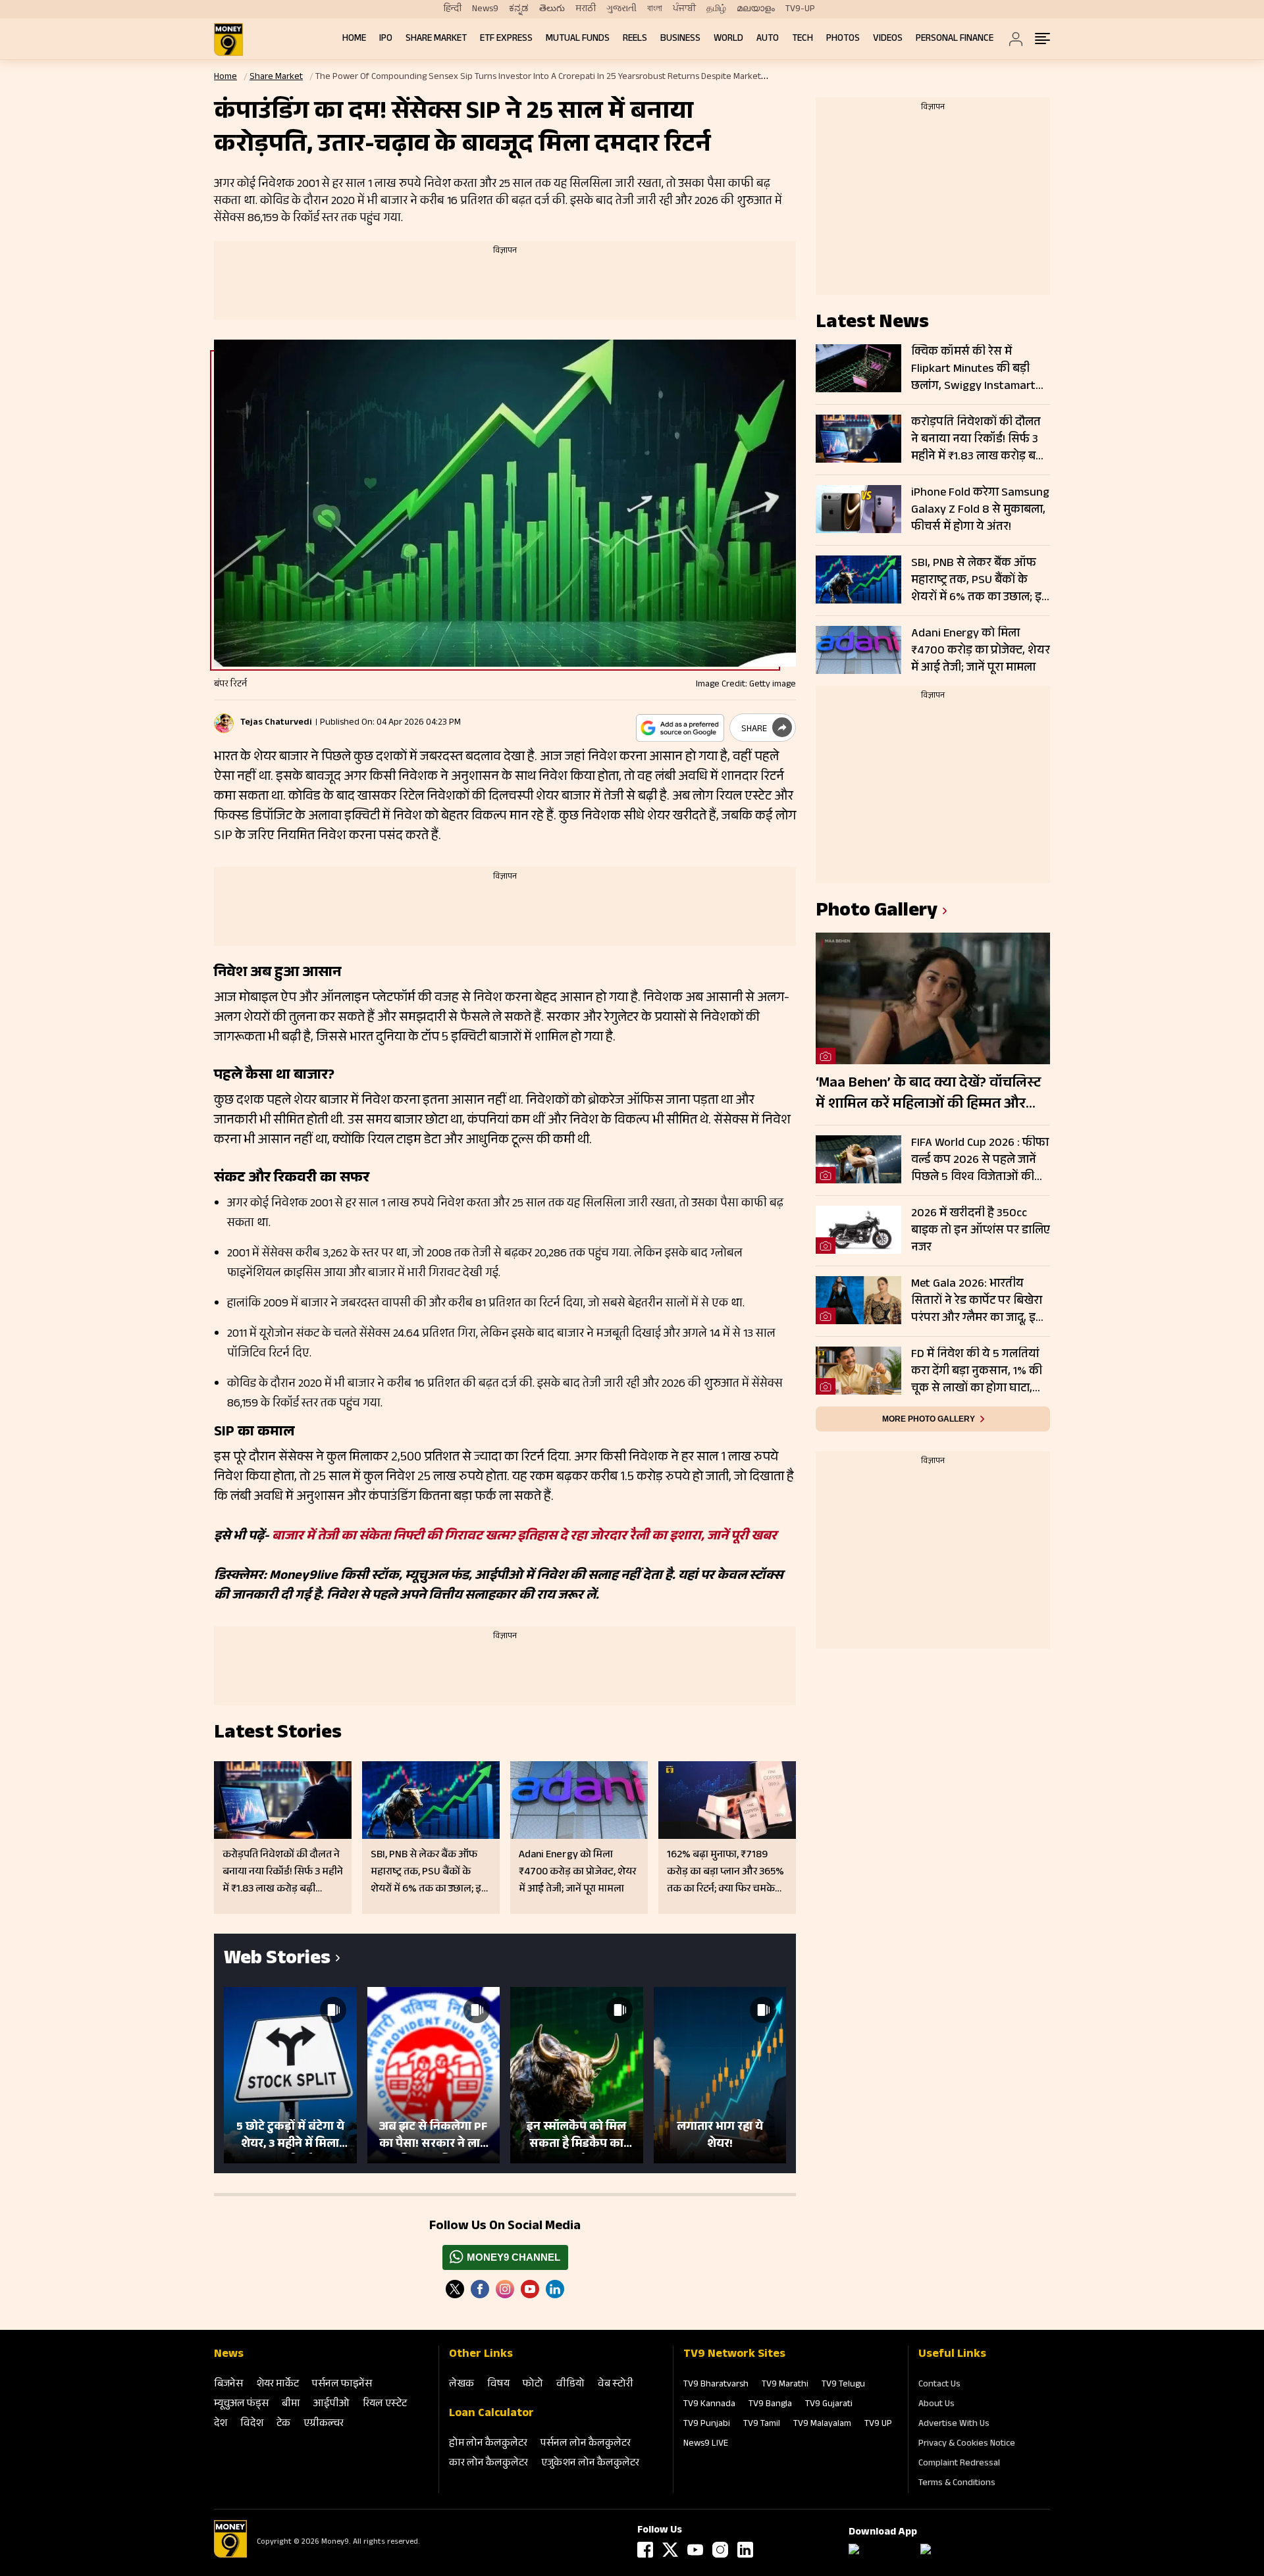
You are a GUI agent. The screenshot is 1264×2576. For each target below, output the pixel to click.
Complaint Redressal (959, 2464)
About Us (936, 2405)
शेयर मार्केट (277, 2385)
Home (354, 39)
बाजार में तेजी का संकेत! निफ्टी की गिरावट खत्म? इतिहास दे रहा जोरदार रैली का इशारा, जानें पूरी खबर (524, 1537)
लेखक (461, 2385)
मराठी (586, 9)
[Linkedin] (555, 2289)
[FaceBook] (480, 2289)
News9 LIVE (706, 2444)
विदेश (252, 2424)
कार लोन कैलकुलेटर (488, 2464)
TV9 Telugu (843, 2385)
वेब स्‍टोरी (616, 2385)
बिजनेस (228, 2385)
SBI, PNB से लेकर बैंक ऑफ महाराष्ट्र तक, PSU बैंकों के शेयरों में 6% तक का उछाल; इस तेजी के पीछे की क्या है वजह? (981, 580)
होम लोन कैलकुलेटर (488, 2444)
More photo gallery (929, 1419)
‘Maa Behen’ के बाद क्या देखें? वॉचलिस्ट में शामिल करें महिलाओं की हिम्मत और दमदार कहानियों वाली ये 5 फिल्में (928, 1095)
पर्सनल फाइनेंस (342, 2385)
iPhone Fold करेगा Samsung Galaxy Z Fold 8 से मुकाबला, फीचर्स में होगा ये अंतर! (980, 510)
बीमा (291, 2405)
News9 (485, 9)
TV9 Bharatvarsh (716, 2385)
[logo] (228, 39)
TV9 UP (878, 2425)
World (728, 39)
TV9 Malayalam (822, 2425)
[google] (680, 728)
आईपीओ (331, 2405)
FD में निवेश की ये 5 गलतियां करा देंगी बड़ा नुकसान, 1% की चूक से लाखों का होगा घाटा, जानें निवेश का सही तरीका (977, 1372)
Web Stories (277, 1960)
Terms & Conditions (957, 2484)
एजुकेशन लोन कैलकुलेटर (590, 2464)
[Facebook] (645, 2550)
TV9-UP (800, 9)
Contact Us (939, 2385)
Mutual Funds (578, 39)
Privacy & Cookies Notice (967, 2444)
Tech (803, 39)
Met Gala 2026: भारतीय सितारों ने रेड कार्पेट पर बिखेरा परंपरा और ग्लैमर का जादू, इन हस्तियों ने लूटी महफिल (977, 1301)
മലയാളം (756, 9)
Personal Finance (955, 39)
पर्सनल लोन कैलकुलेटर (586, 2444)
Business (680, 39)
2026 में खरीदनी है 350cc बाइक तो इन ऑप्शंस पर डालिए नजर (981, 1231)
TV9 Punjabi (707, 2425)
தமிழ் (716, 9)
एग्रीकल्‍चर (324, 2424)
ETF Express (506, 39)
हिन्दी (453, 9)
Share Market (436, 39)
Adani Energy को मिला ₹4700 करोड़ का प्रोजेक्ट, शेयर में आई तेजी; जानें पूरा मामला (981, 651)
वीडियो (570, 2385)
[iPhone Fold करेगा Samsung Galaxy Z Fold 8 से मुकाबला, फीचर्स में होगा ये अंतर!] (858, 509)
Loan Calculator (491, 2414)
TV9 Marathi (785, 2385)
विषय (498, 2385)
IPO (386, 39)
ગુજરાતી (621, 9)
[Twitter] (455, 2289)
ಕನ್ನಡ (519, 9)
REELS (635, 39)
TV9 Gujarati (829, 2405)
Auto (768, 39)
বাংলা (655, 9)
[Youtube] (530, 2289)
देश (221, 2424)
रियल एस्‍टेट (385, 2405)
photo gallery (877, 913)
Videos (888, 39)
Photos (843, 39)
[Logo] (230, 2556)
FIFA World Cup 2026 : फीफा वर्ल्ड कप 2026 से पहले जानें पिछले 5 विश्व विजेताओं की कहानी (980, 1160)
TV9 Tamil (762, 2425)
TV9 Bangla (770, 2405)
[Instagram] (505, 2289)
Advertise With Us (954, 2425)
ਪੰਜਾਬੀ (684, 9)
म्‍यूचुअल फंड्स (241, 2405)
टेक (283, 2424)
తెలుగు (552, 9)
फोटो (533, 2385)
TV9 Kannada (709, 2405)
